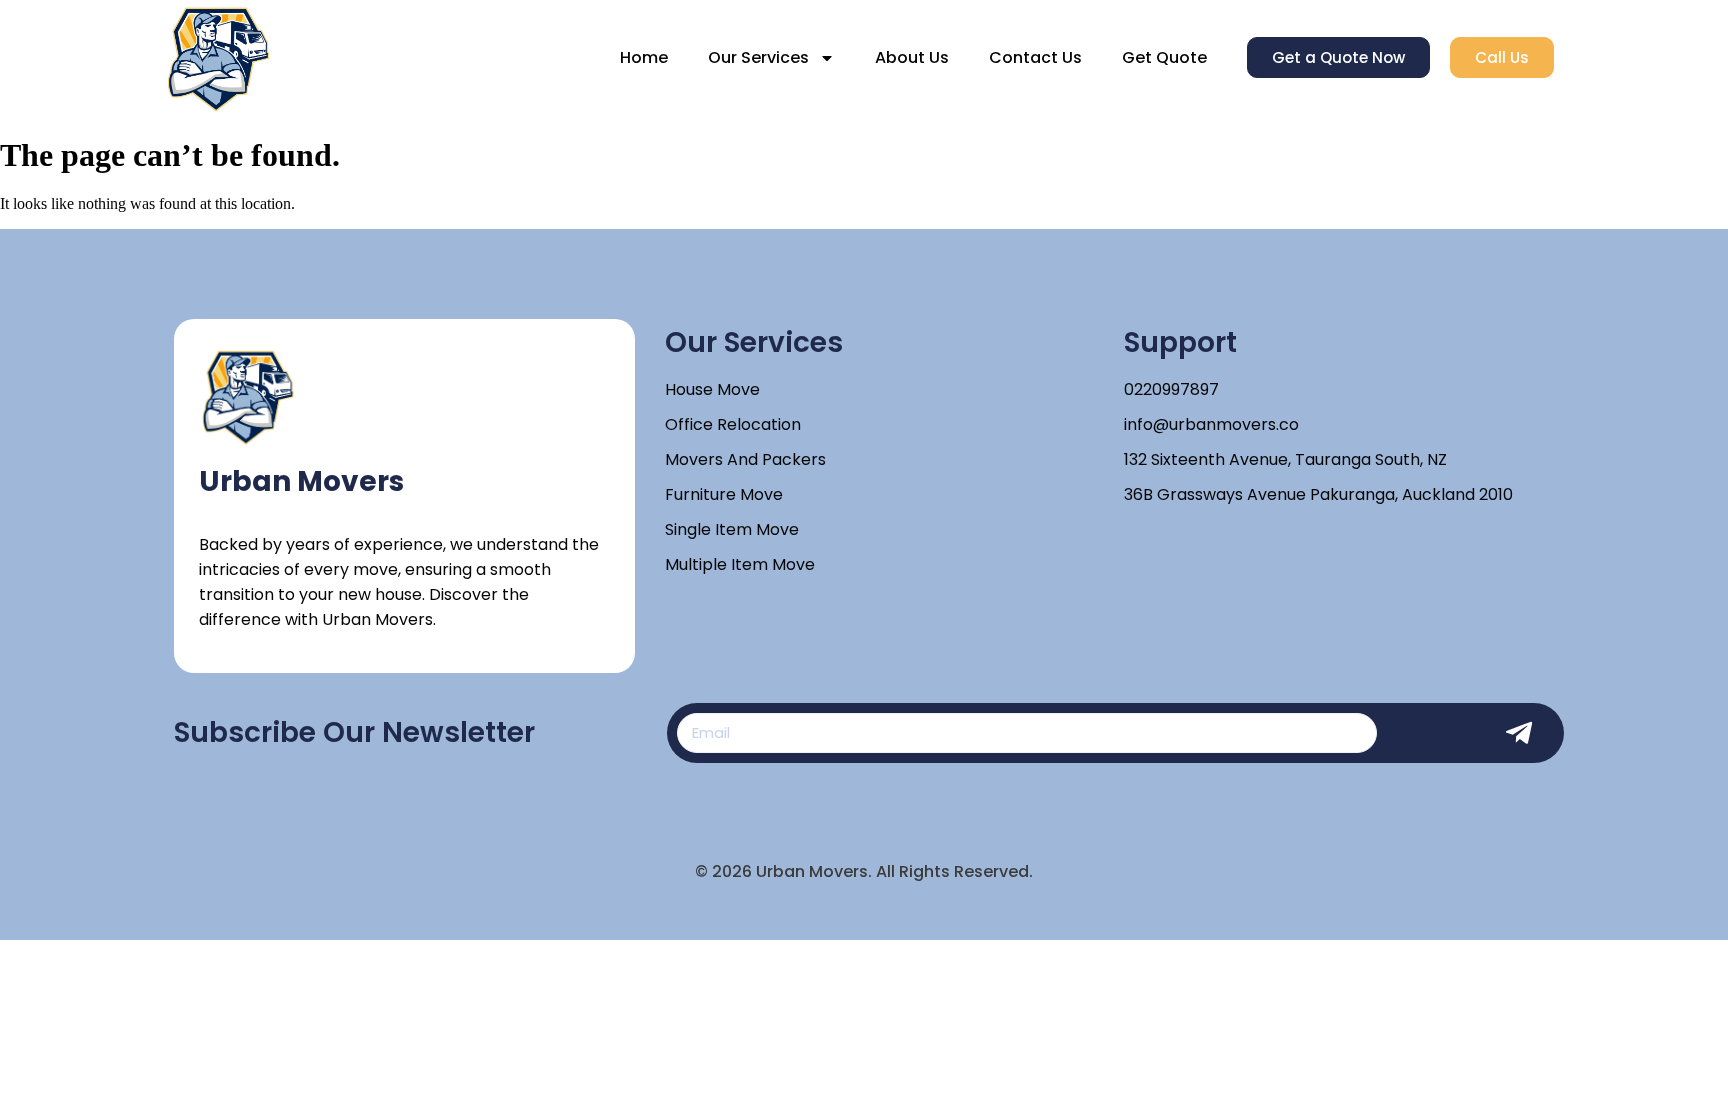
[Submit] (1529, 733)
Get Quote (1164, 57)
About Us (912, 57)
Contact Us (1035, 57)
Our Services (758, 57)
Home (644, 57)
